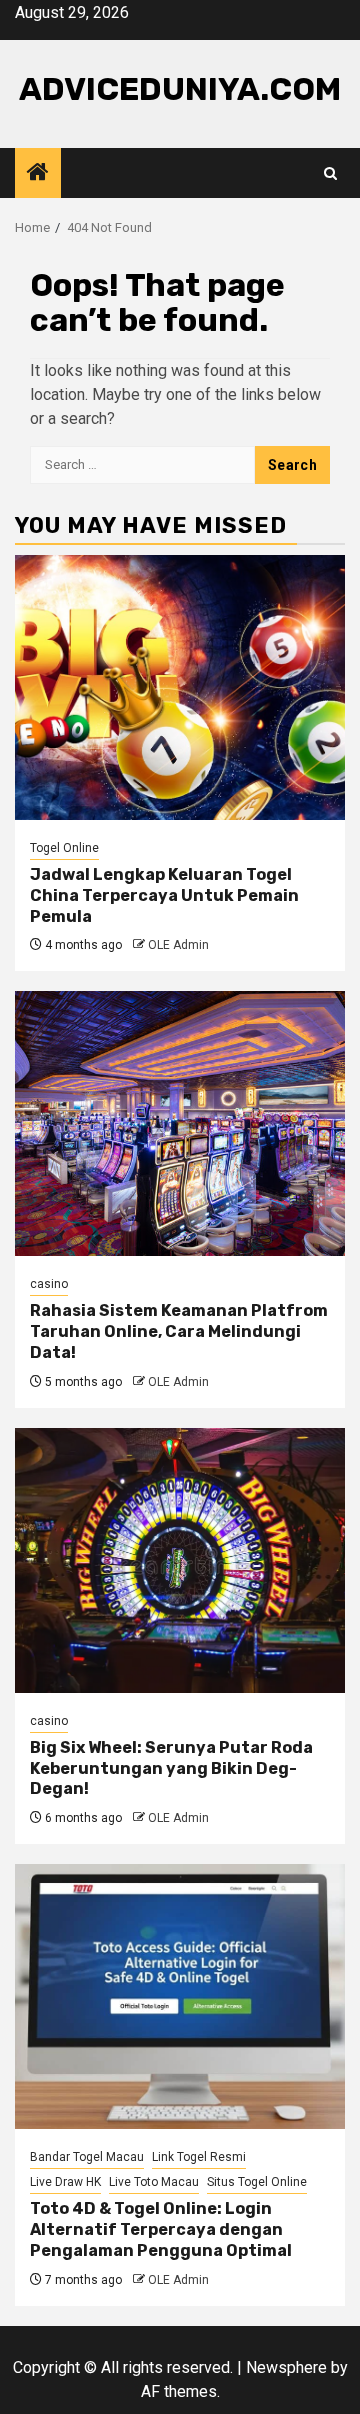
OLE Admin (178, 945)
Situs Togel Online (257, 2182)
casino (49, 1284)
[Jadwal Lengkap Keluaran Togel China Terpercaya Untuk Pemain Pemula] (180, 687)
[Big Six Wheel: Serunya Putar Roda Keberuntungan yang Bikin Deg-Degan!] (180, 1560)
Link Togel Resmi (199, 2157)
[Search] (330, 173)
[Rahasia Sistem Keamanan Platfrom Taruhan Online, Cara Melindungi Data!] (180, 1123)
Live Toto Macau (154, 2182)
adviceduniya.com (180, 89)
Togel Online (64, 848)
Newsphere (286, 2367)
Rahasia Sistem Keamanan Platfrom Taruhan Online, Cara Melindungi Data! (179, 1331)
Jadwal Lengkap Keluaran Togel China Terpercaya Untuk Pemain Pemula (164, 895)
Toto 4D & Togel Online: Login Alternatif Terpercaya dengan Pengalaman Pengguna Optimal (161, 2229)
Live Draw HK (65, 2182)
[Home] (38, 174)
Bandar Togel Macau (87, 2157)
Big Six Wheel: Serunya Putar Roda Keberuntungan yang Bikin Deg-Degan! (171, 1768)
